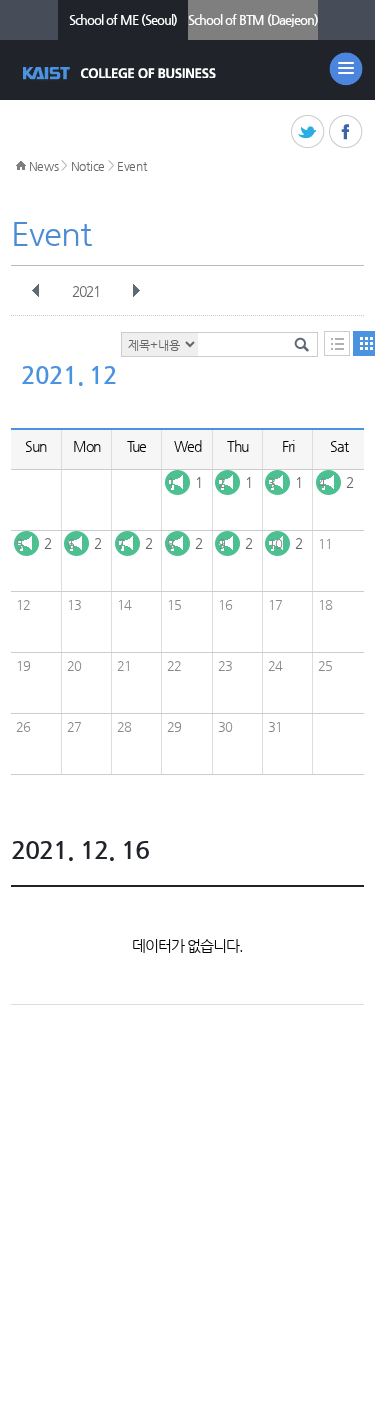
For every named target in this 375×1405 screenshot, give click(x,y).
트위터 (308, 132)
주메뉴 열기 (346, 69)
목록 (337, 343)
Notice (88, 166)
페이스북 (346, 132)
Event (132, 166)
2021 (86, 291)
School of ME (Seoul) (123, 19)
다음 (136, 291)
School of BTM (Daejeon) (253, 19)
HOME (21, 166)
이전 (36, 291)
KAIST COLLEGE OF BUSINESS (121, 73)
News (44, 166)
